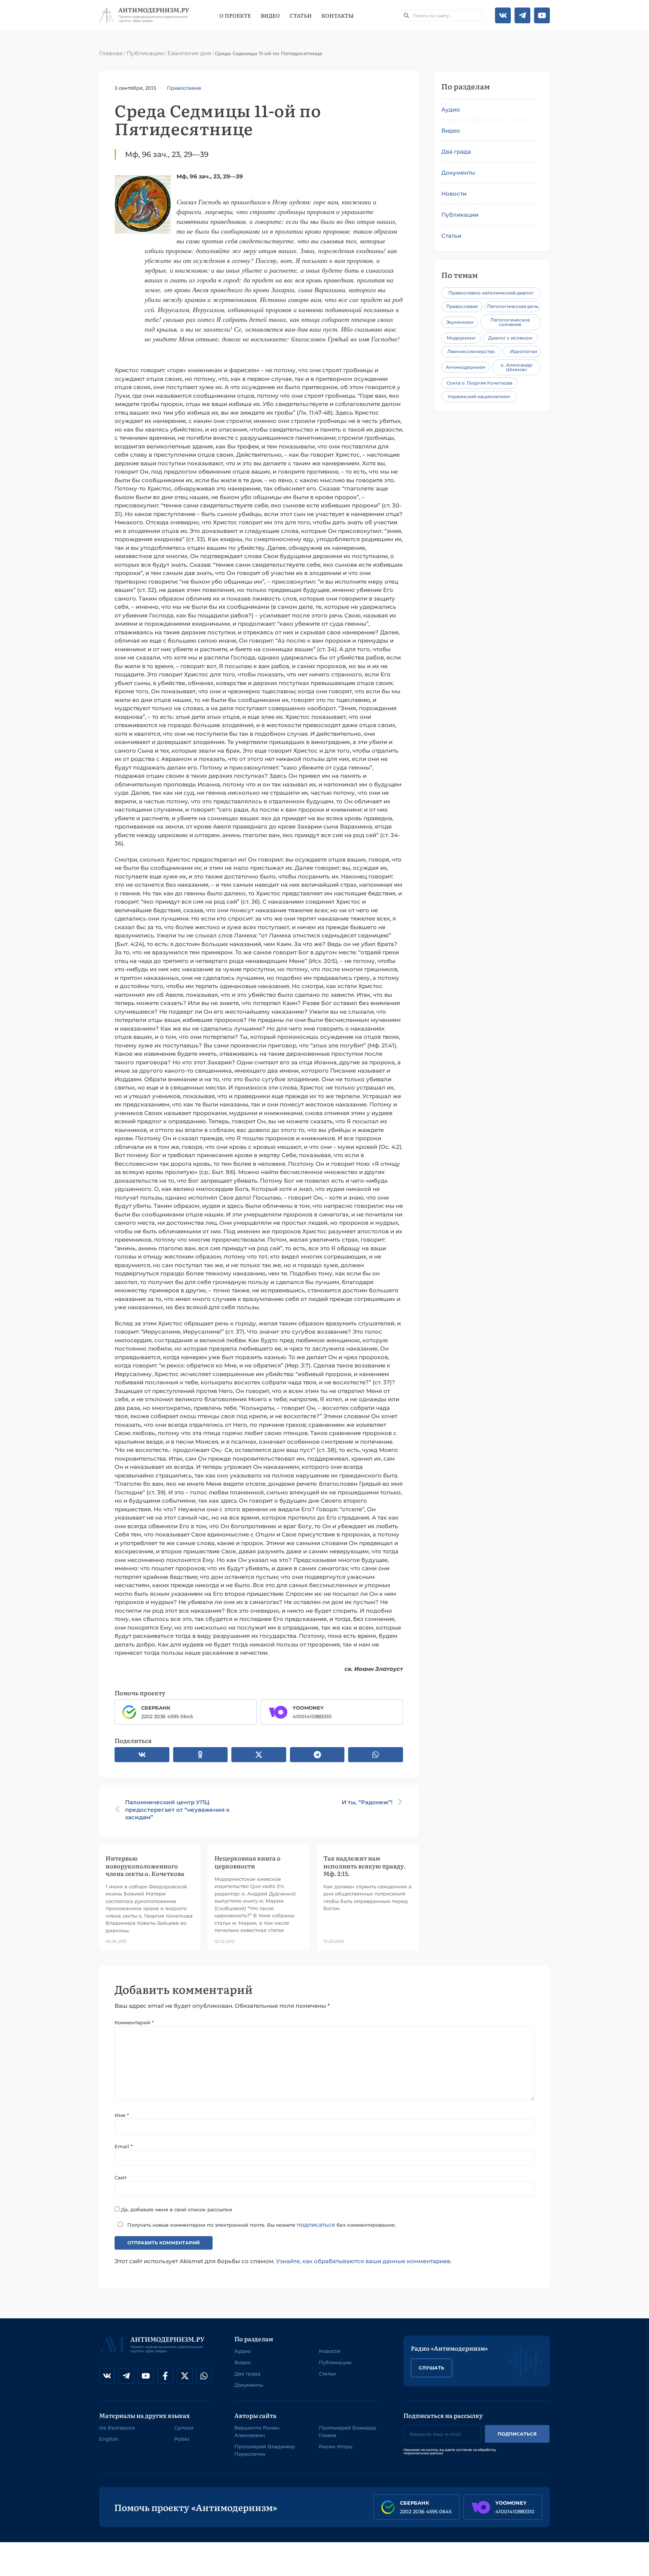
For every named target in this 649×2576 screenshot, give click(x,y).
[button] (142, 1755)
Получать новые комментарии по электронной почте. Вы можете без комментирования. (261, 2225)
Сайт (121, 2178)
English (109, 2439)
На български (117, 2428)
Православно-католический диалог (491, 293)
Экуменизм (460, 322)
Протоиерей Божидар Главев (348, 2431)
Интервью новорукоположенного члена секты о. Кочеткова (145, 1865)
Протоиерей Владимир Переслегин (265, 2450)
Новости (454, 194)
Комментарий (134, 2022)
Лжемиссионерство (471, 351)
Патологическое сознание (510, 322)
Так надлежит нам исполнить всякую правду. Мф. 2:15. (364, 1865)
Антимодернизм (466, 367)
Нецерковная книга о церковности (248, 1862)
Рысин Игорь (336, 2446)
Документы (458, 173)
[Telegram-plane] (522, 15)
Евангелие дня (189, 53)
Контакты (338, 15)
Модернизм (461, 338)
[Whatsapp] (204, 2376)
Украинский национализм (479, 396)
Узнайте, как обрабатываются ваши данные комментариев (363, 2261)
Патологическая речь (513, 306)
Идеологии (524, 351)
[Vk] (503, 15)
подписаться (316, 2225)
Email (124, 2146)
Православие (184, 88)
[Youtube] (542, 15)
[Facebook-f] (165, 2376)
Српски (184, 2428)
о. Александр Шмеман (516, 367)
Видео (270, 15)
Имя (122, 2115)
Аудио (451, 109)
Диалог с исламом (510, 338)
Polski (182, 2439)
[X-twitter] (185, 2376)
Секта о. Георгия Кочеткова (479, 383)
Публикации (145, 53)
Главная (111, 53)
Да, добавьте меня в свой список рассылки (176, 2209)
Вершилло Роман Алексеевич (257, 2431)
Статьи (301, 15)
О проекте (235, 15)
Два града (456, 152)
